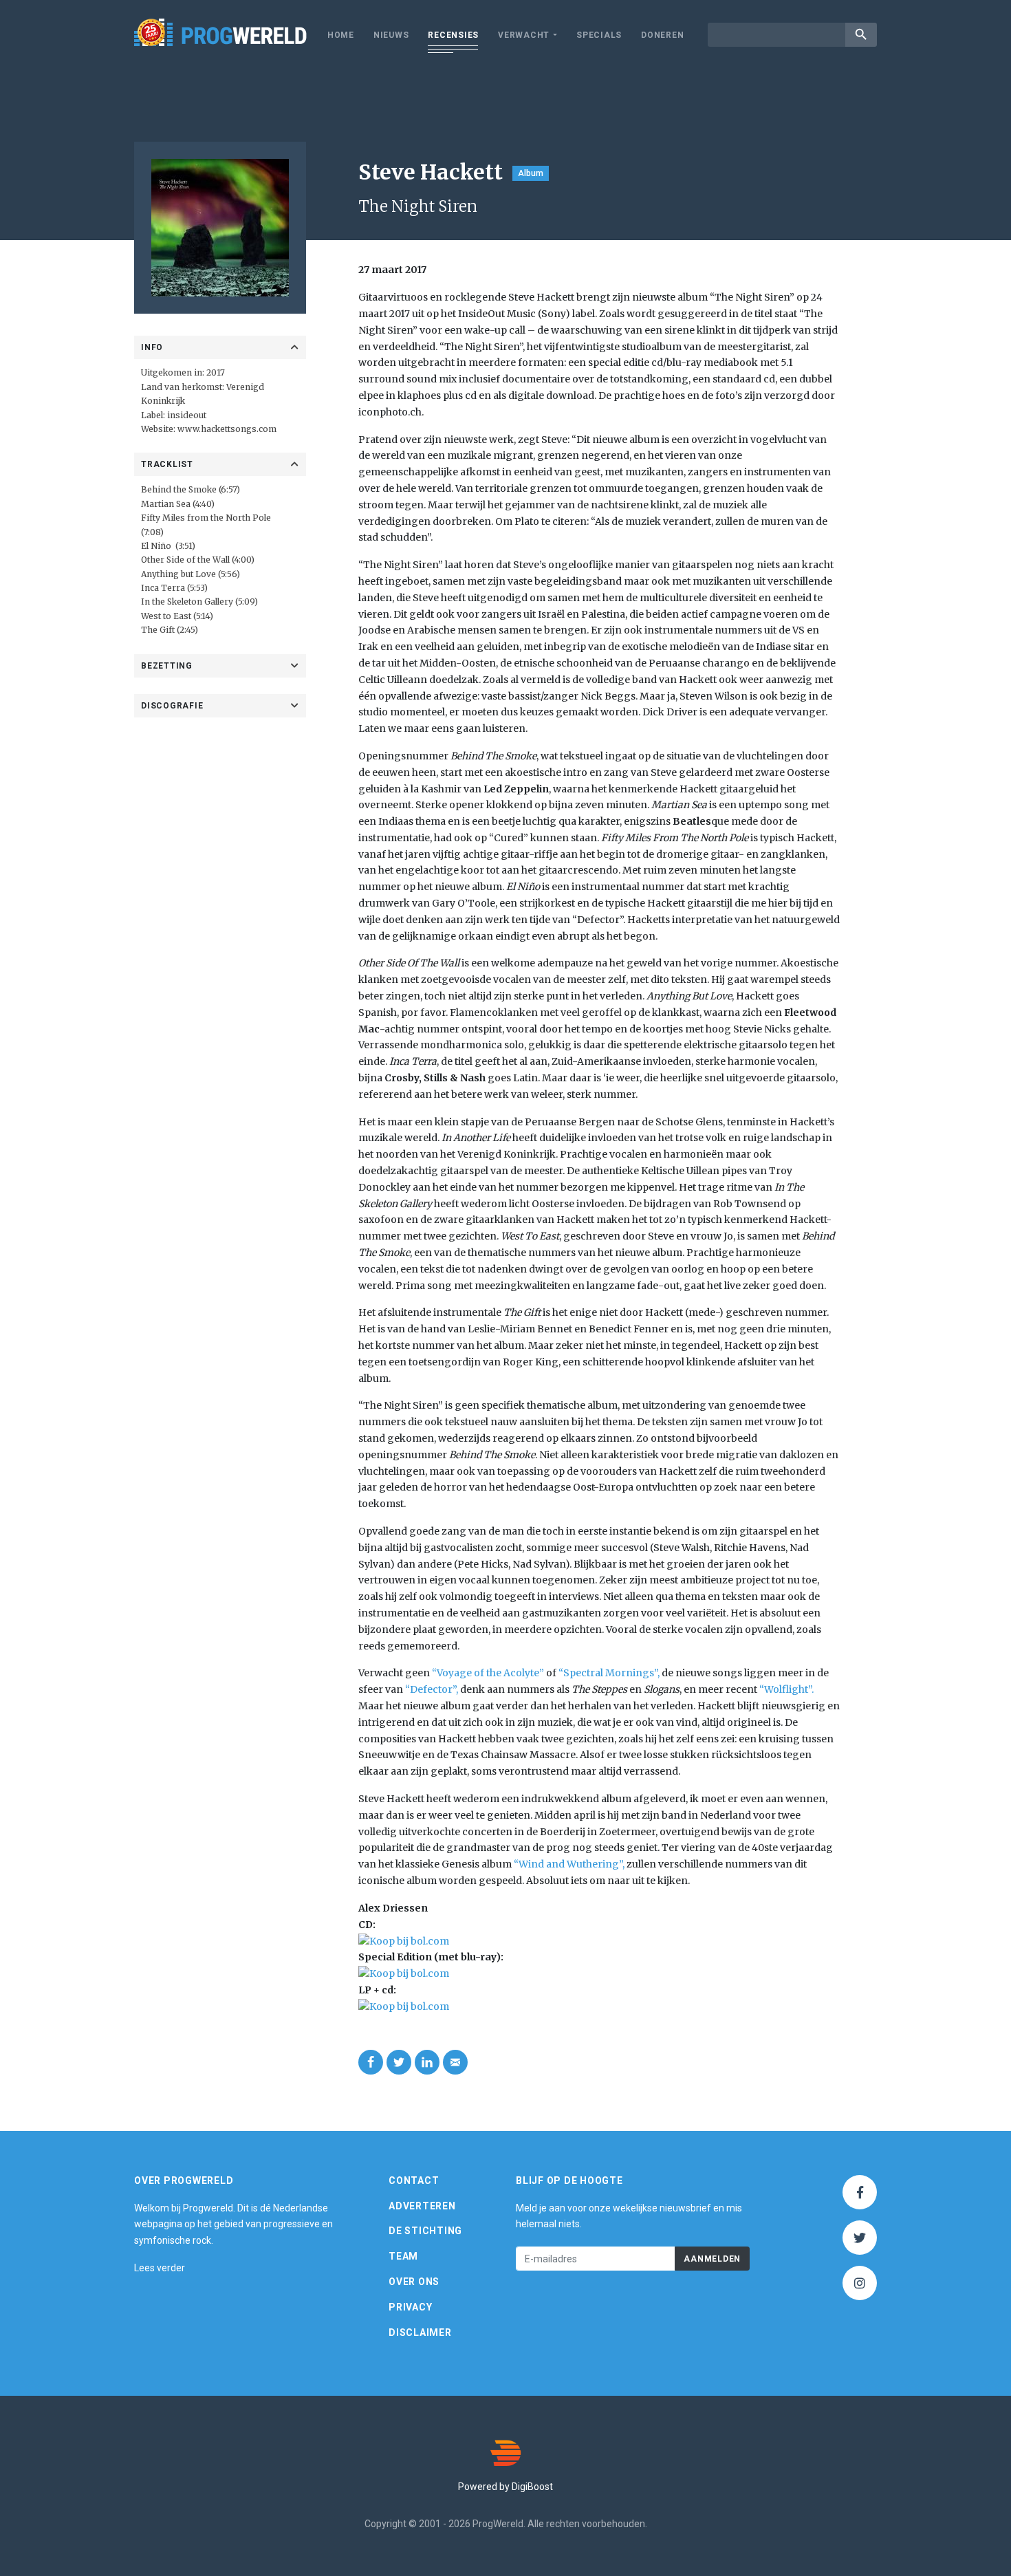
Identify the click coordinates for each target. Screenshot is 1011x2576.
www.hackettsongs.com (227, 429)
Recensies (453, 35)
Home (341, 35)
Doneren (662, 35)
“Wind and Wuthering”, (569, 1864)
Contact (414, 2180)
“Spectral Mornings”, (609, 1673)
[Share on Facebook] (371, 2062)
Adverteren (422, 2206)
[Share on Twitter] (399, 2062)
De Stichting (425, 2231)
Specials (599, 35)
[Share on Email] (455, 2062)
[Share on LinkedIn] (427, 2062)
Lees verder (160, 2268)
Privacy (410, 2307)
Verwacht (524, 35)
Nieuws (391, 35)
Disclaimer (420, 2333)
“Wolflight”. (786, 1689)
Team (403, 2256)
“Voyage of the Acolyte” (488, 1673)
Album (531, 173)
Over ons (414, 2282)
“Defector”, (432, 1689)
